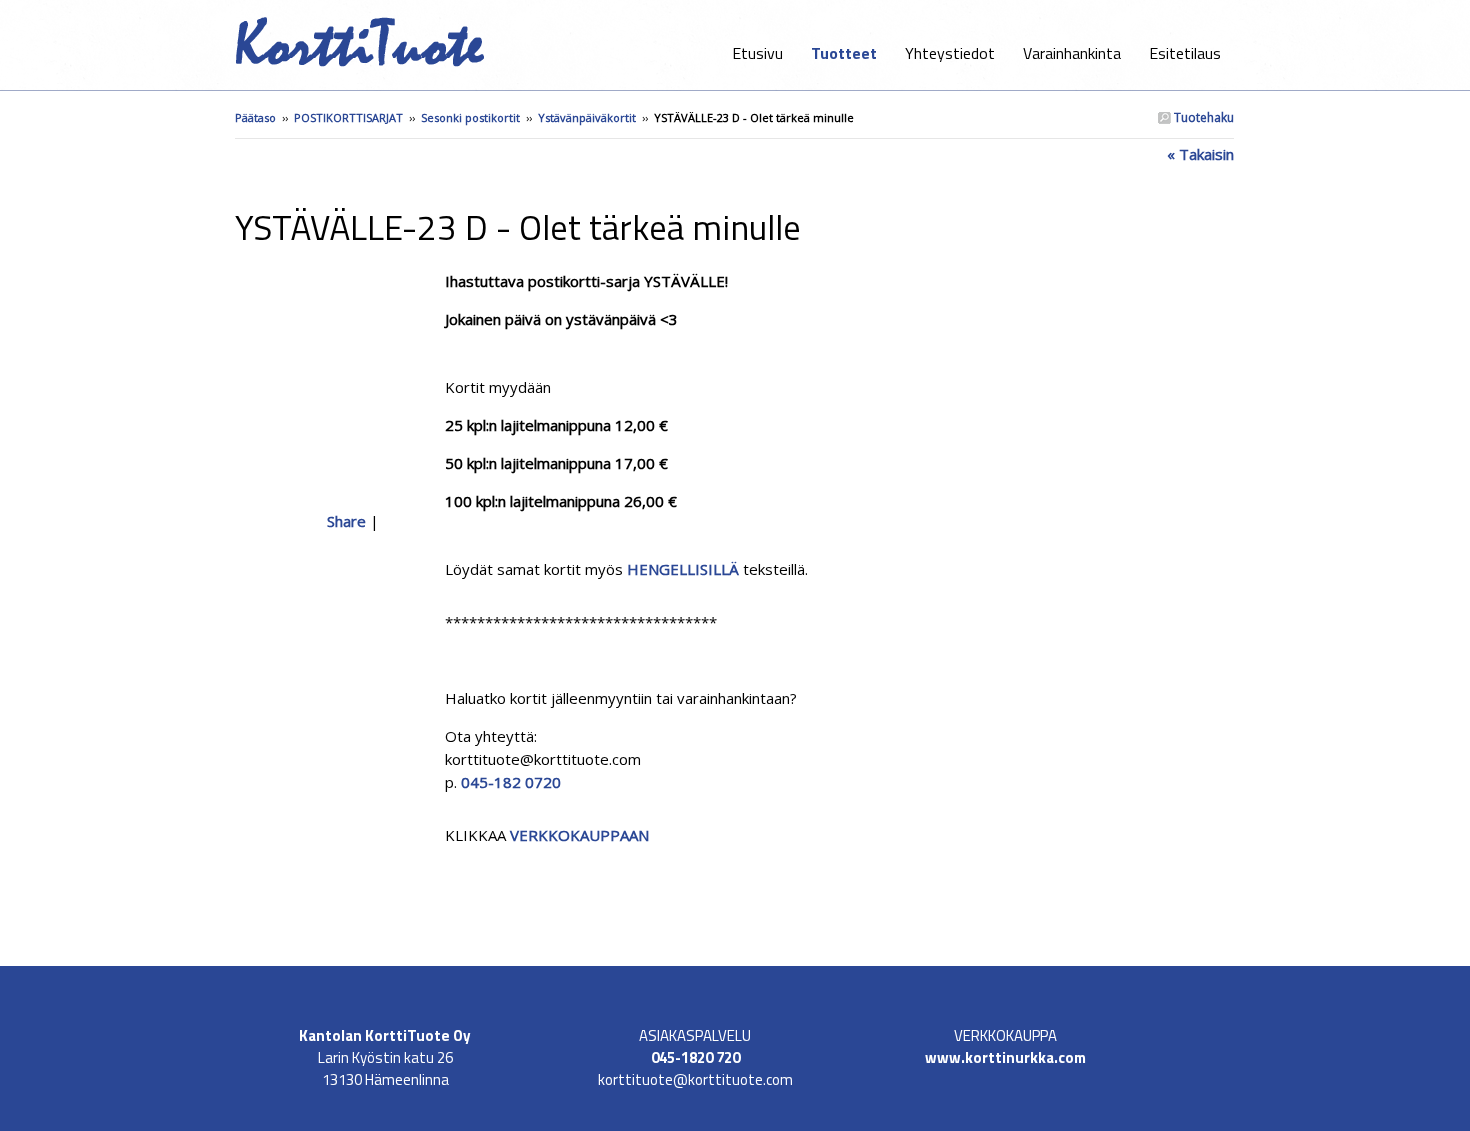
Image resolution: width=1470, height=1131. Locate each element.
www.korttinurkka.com (1005, 1057)
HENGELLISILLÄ (683, 569)
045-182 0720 (511, 782)
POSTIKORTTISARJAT (348, 117)
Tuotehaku (1202, 117)
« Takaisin (1200, 154)
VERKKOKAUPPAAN (577, 835)
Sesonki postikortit (470, 117)
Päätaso (255, 117)
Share (346, 521)
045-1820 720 (695, 1057)
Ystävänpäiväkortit (587, 117)
